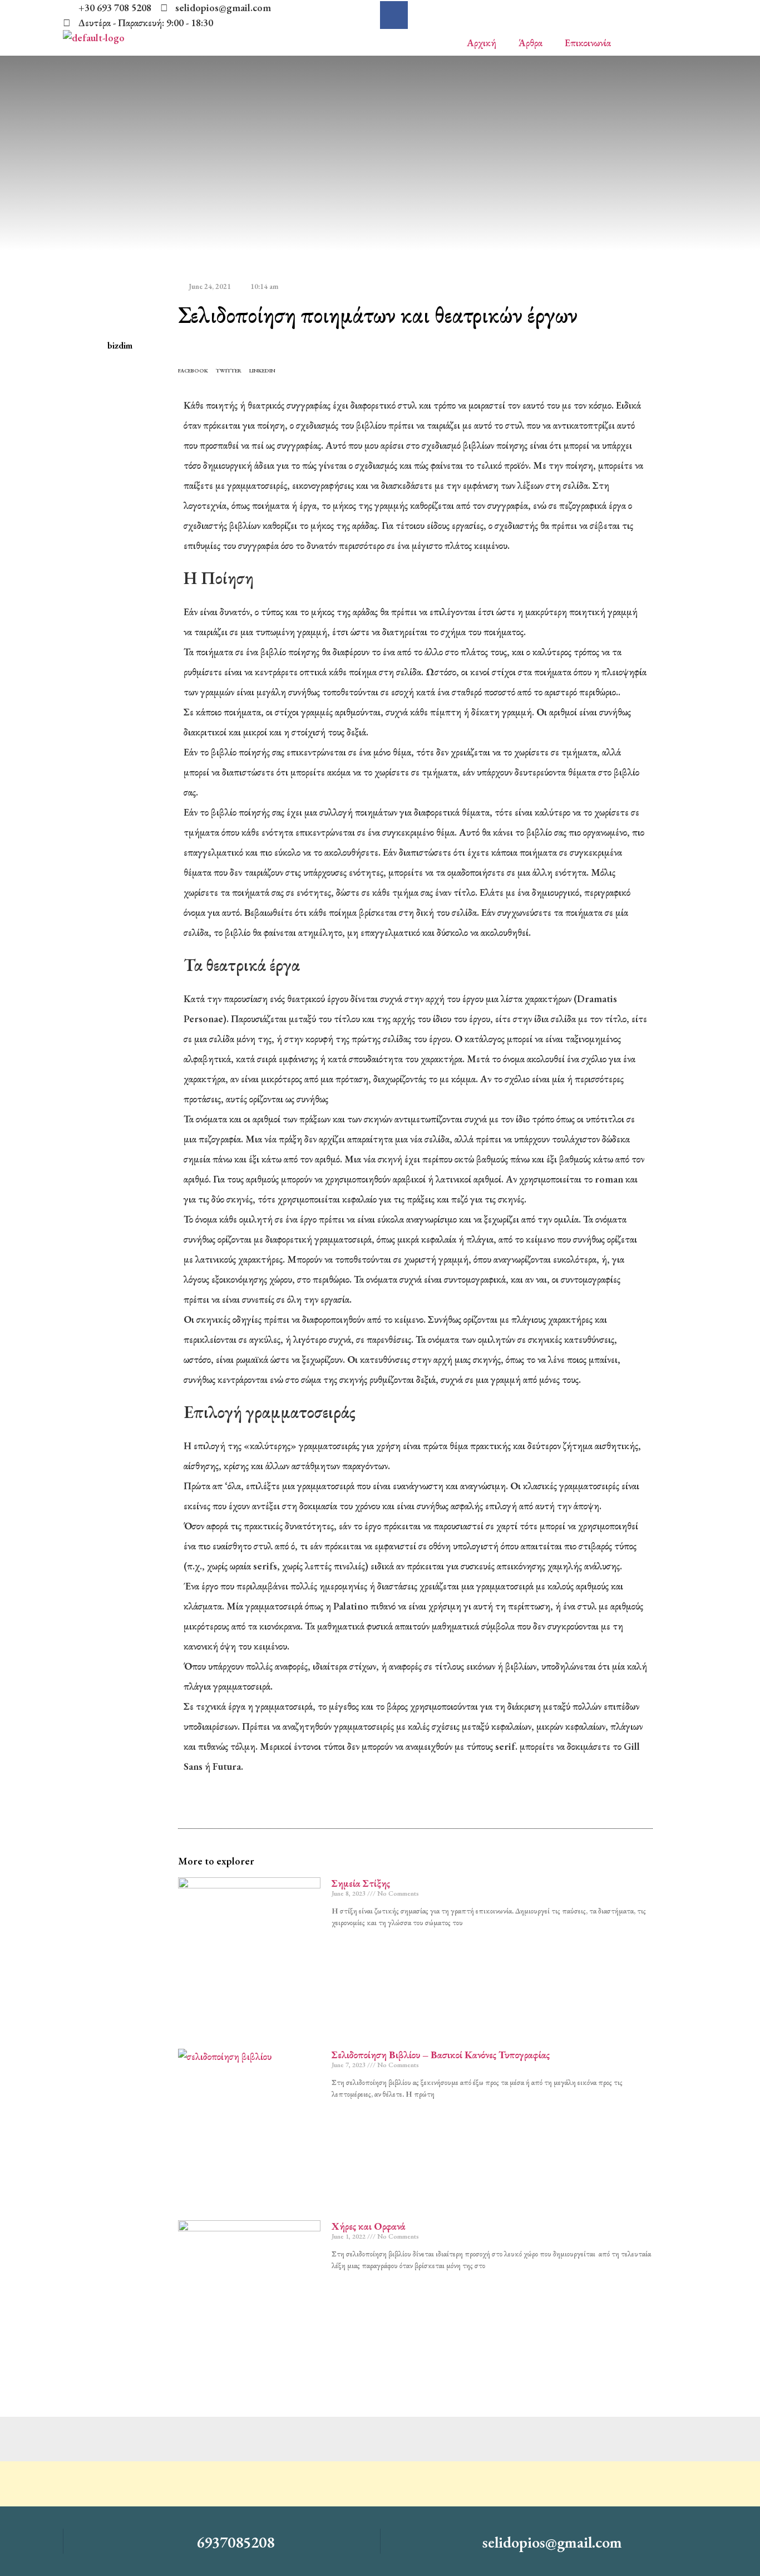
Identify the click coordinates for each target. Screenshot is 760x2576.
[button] (193, 369)
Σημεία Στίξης (361, 1883)
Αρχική (482, 43)
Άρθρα (530, 43)
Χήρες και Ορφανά (369, 2226)
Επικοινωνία (588, 43)
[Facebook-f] (394, 15)
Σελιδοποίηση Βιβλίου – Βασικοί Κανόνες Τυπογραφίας (441, 2055)
